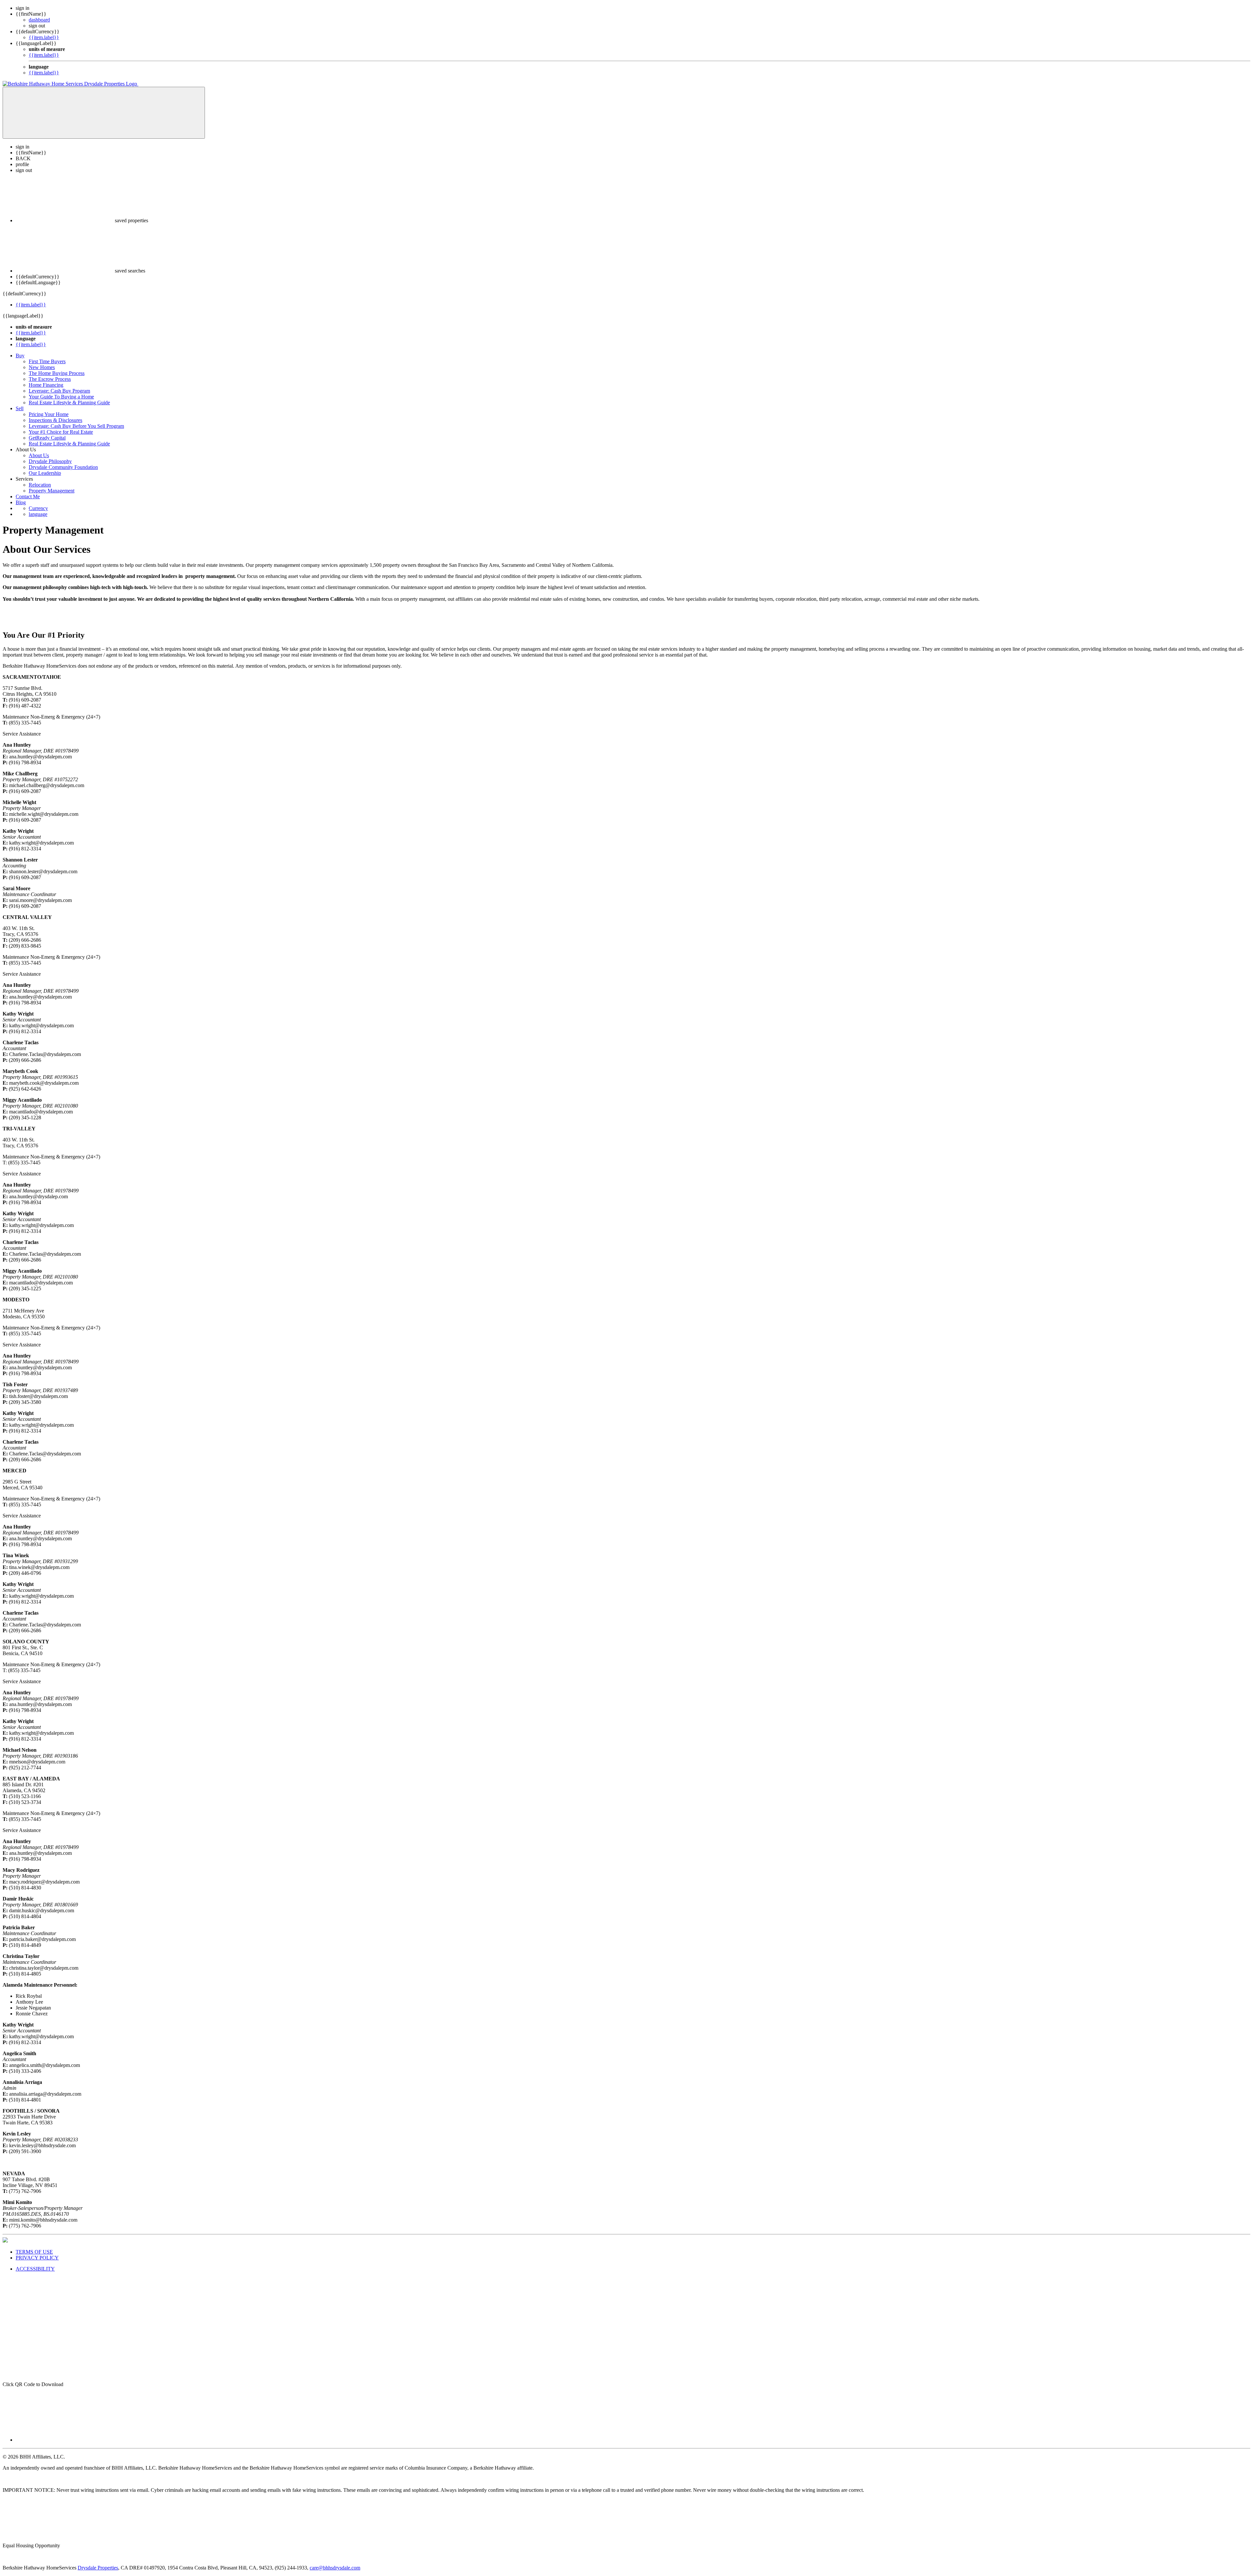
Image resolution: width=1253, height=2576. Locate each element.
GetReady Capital (47, 438)
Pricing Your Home (49, 414)
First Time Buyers (47, 361)
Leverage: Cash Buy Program (59, 391)
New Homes (42, 367)
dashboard (39, 20)
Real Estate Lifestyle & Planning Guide (69, 403)
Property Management (52, 491)
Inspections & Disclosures (55, 420)
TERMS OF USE (34, 2252)
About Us (39, 455)
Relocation (40, 485)
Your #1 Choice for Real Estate (61, 432)
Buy (20, 356)
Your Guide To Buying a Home (61, 397)
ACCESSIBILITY (35, 2269)
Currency (38, 508)
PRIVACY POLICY (37, 2258)
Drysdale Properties (98, 2568)
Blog (21, 502)
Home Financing (46, 385)
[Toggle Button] (104, 113)
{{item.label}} (44, 37)
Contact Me (28, 497)
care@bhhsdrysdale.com (335, 2568)
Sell (20, 408)
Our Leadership (45, 473)
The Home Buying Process (57, 373)
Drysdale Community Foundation (63, 467)
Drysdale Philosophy (50, 461)
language (38, 514)
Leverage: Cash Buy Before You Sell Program (76, 426)
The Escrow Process (50, 379)
